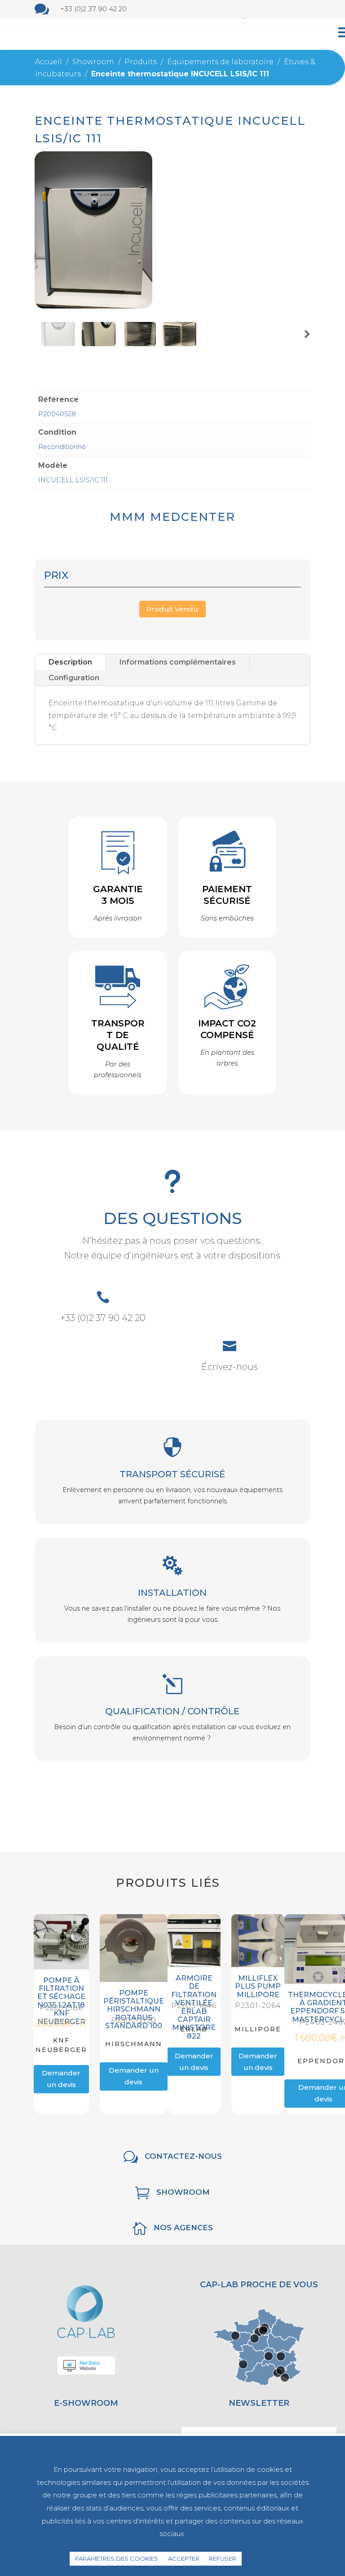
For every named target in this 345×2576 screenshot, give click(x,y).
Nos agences (183, 2228)
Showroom (183, 2192)
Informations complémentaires (178, 662)
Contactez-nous (183, 2156)
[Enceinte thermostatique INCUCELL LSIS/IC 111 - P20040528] (94, 306)
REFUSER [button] (223, 2558)
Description (70, 662)
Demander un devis (61, 2079)
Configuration (74, 678)
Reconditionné (62, 447)
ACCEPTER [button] (184, 2558)
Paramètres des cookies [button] (117, 2558)
